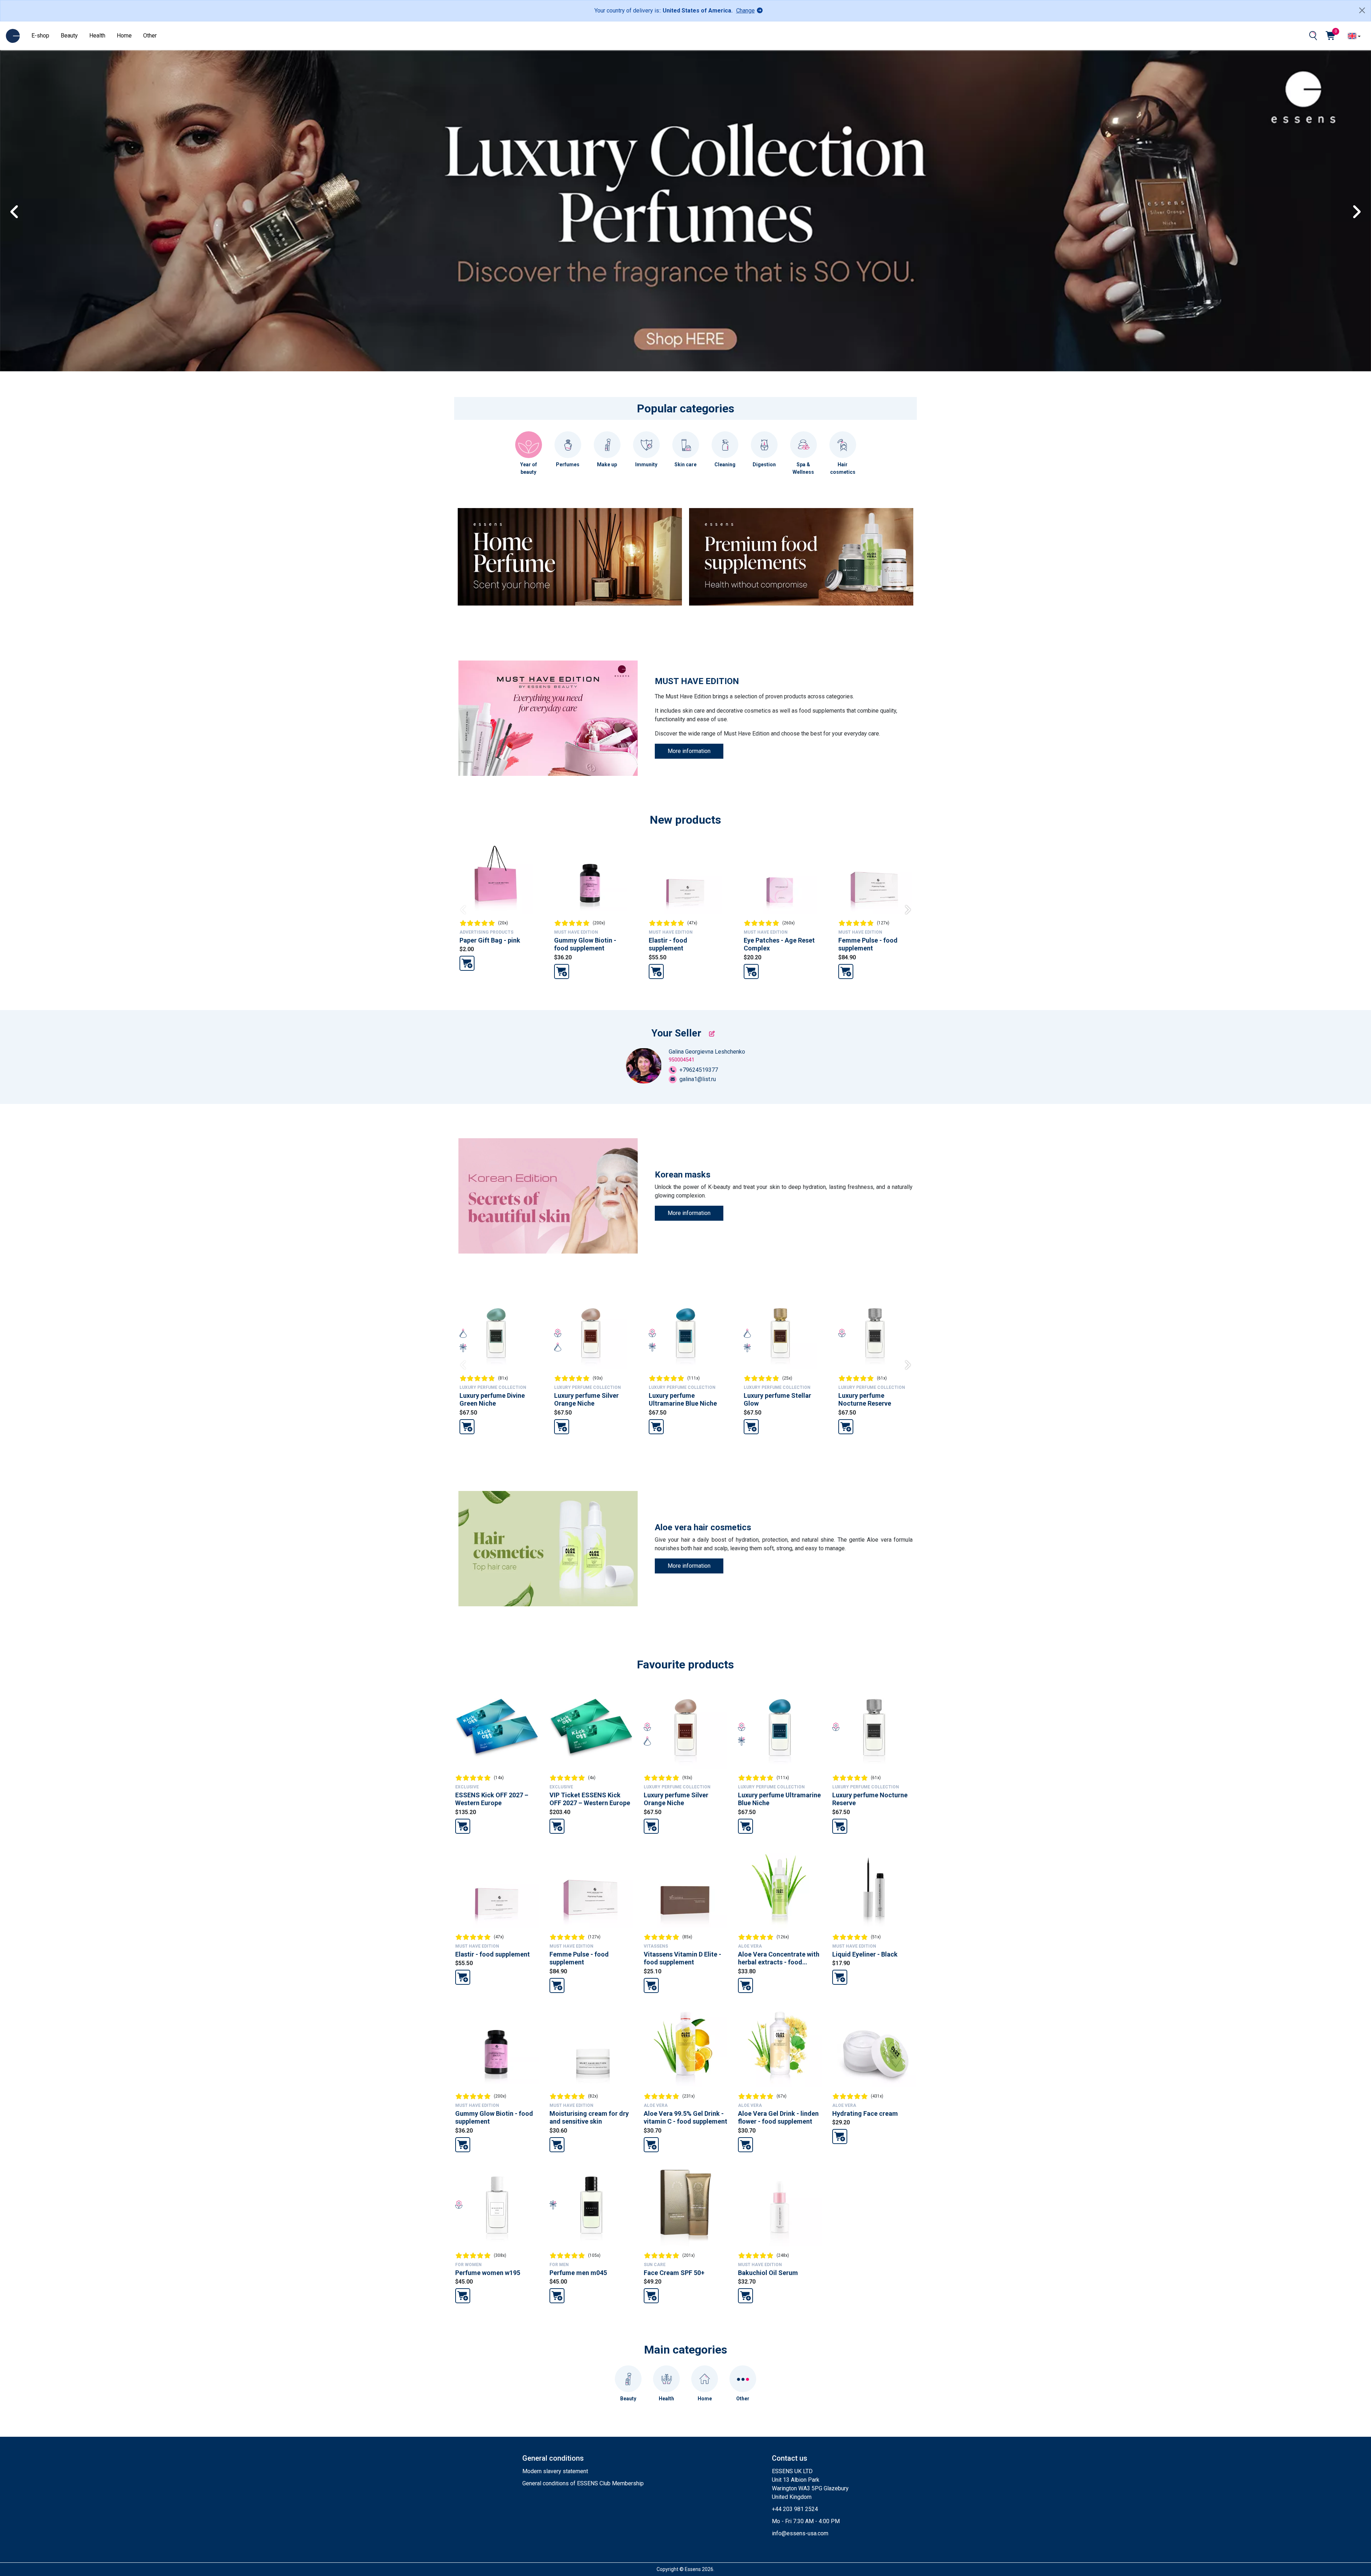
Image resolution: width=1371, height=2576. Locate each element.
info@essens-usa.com (800, 2533)
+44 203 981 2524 (795, 2509)
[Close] (1362, 10)
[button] (1362, 211)
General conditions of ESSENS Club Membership (583, 2483)
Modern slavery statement (555, 2471)
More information (689, 751)
